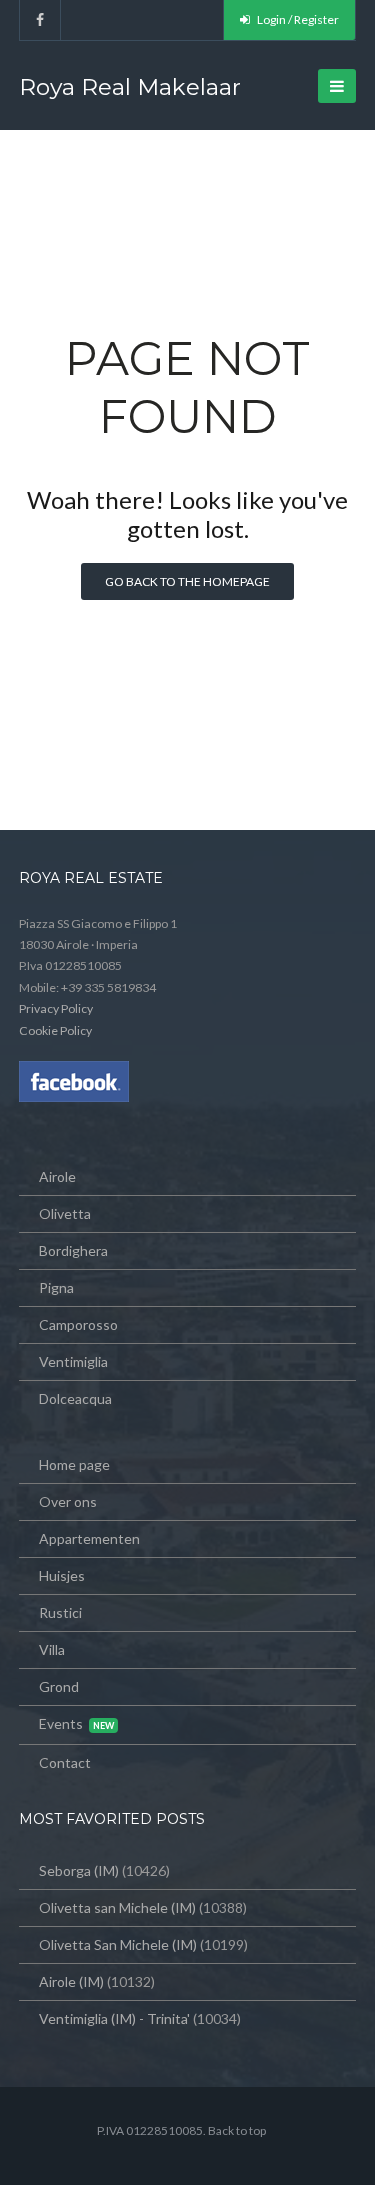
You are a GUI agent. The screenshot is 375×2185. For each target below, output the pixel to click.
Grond (59, 1686)
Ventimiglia (73, 1361)
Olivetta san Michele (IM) (117, 1907)
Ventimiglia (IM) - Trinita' (114, 2018)
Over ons (68, 1501)
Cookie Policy (55, 1030)
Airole (57, 1176)
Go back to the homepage (187, 581)
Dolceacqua (75, 1398)
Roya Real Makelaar (130, 87)
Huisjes (62, 1575)
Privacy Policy (56, 1008)
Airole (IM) (71, 1981)
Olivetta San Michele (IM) (118, 1944)
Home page (74, 1464)
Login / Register (297, 19)
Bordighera (73, 1250)
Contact (65, 1762)
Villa (52, 1649)
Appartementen (89, 1538)
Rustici (60, 1612)
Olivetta (65, 1213)
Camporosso (78, 1324)
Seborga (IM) (79, 1870)
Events (61, 1723)
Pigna (56, 1287)
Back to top (237, 2130)
